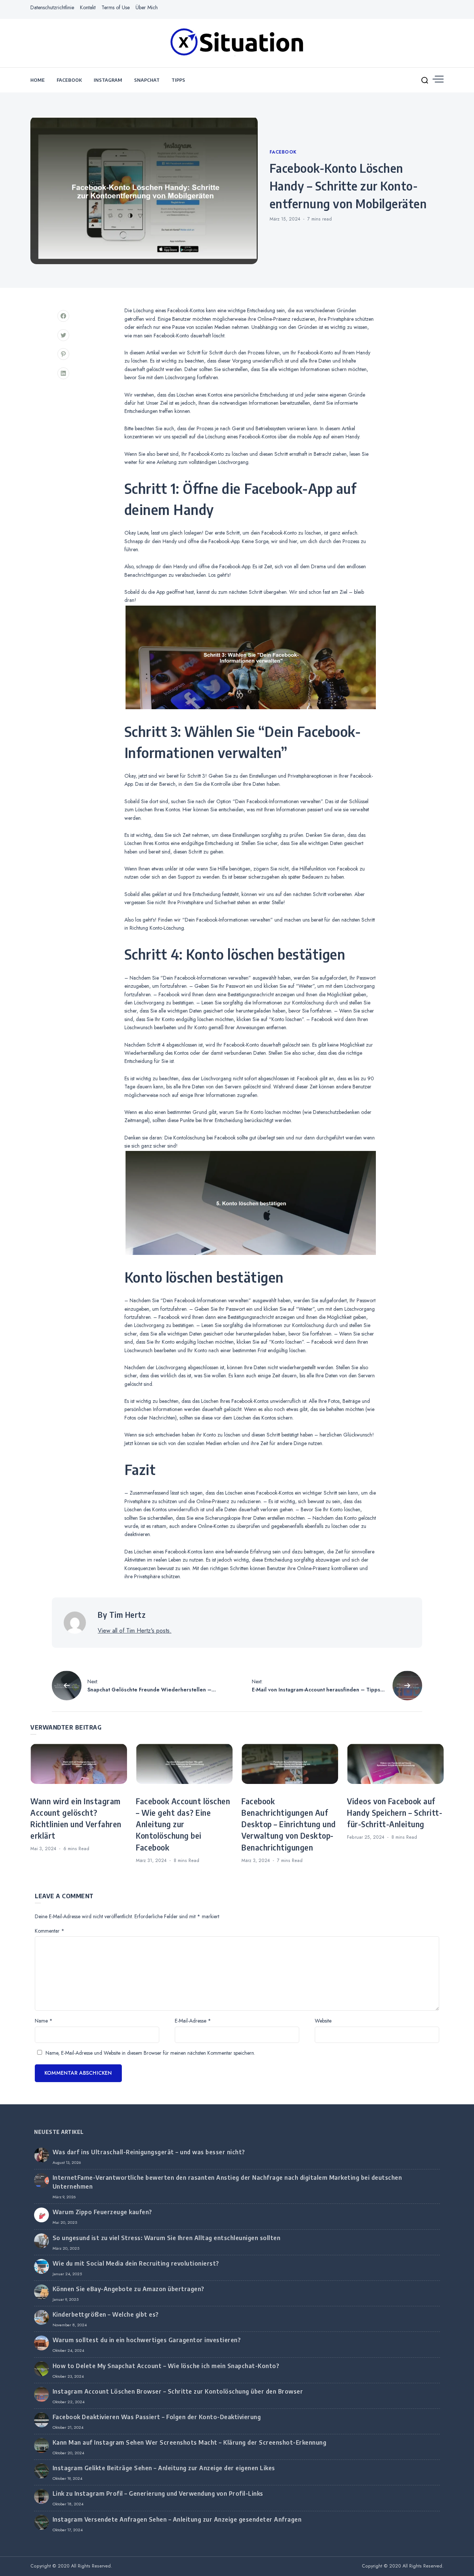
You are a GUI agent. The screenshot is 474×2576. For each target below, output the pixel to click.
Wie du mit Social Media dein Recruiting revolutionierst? (136, 2263)
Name (44, 2021)
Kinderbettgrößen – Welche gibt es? (106, 2314)
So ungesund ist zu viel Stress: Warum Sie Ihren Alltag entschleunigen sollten (167, 2238)
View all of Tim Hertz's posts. (135, 1631)
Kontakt (88, 7)
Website (323, 2021)
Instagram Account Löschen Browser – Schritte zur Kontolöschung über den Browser (178, 2391)
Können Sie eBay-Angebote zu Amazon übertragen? (128, 2289)
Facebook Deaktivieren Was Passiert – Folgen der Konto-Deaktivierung (157, 2417)
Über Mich (147, 7)
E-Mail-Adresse (193, 2021)
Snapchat (147, 80)
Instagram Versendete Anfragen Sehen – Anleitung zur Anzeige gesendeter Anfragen (177, 2519)
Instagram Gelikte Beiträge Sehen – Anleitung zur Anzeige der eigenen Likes (164, 2468)
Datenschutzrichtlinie (52, 7)
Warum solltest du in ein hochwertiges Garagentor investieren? (147, 2340)
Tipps (178, 80)
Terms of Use (116, 7)
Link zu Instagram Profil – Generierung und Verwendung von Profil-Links (158, 2493)
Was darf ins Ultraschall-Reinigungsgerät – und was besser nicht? (149, 2152)
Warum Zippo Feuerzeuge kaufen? (102, 2212)
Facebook (69, 80)
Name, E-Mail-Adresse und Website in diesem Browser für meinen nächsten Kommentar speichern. (150, 2053)
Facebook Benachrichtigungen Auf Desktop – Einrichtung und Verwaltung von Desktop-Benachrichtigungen (289, 1824)
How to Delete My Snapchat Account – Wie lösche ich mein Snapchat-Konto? (166, 2366)
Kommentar (50, 1931)
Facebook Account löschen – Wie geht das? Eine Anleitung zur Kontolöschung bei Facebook (183, 1824)
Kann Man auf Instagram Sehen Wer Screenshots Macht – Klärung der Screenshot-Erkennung (190, 2442)
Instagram (108, 80)
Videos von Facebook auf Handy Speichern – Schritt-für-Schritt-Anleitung (395, 1813)
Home (38, 80)
